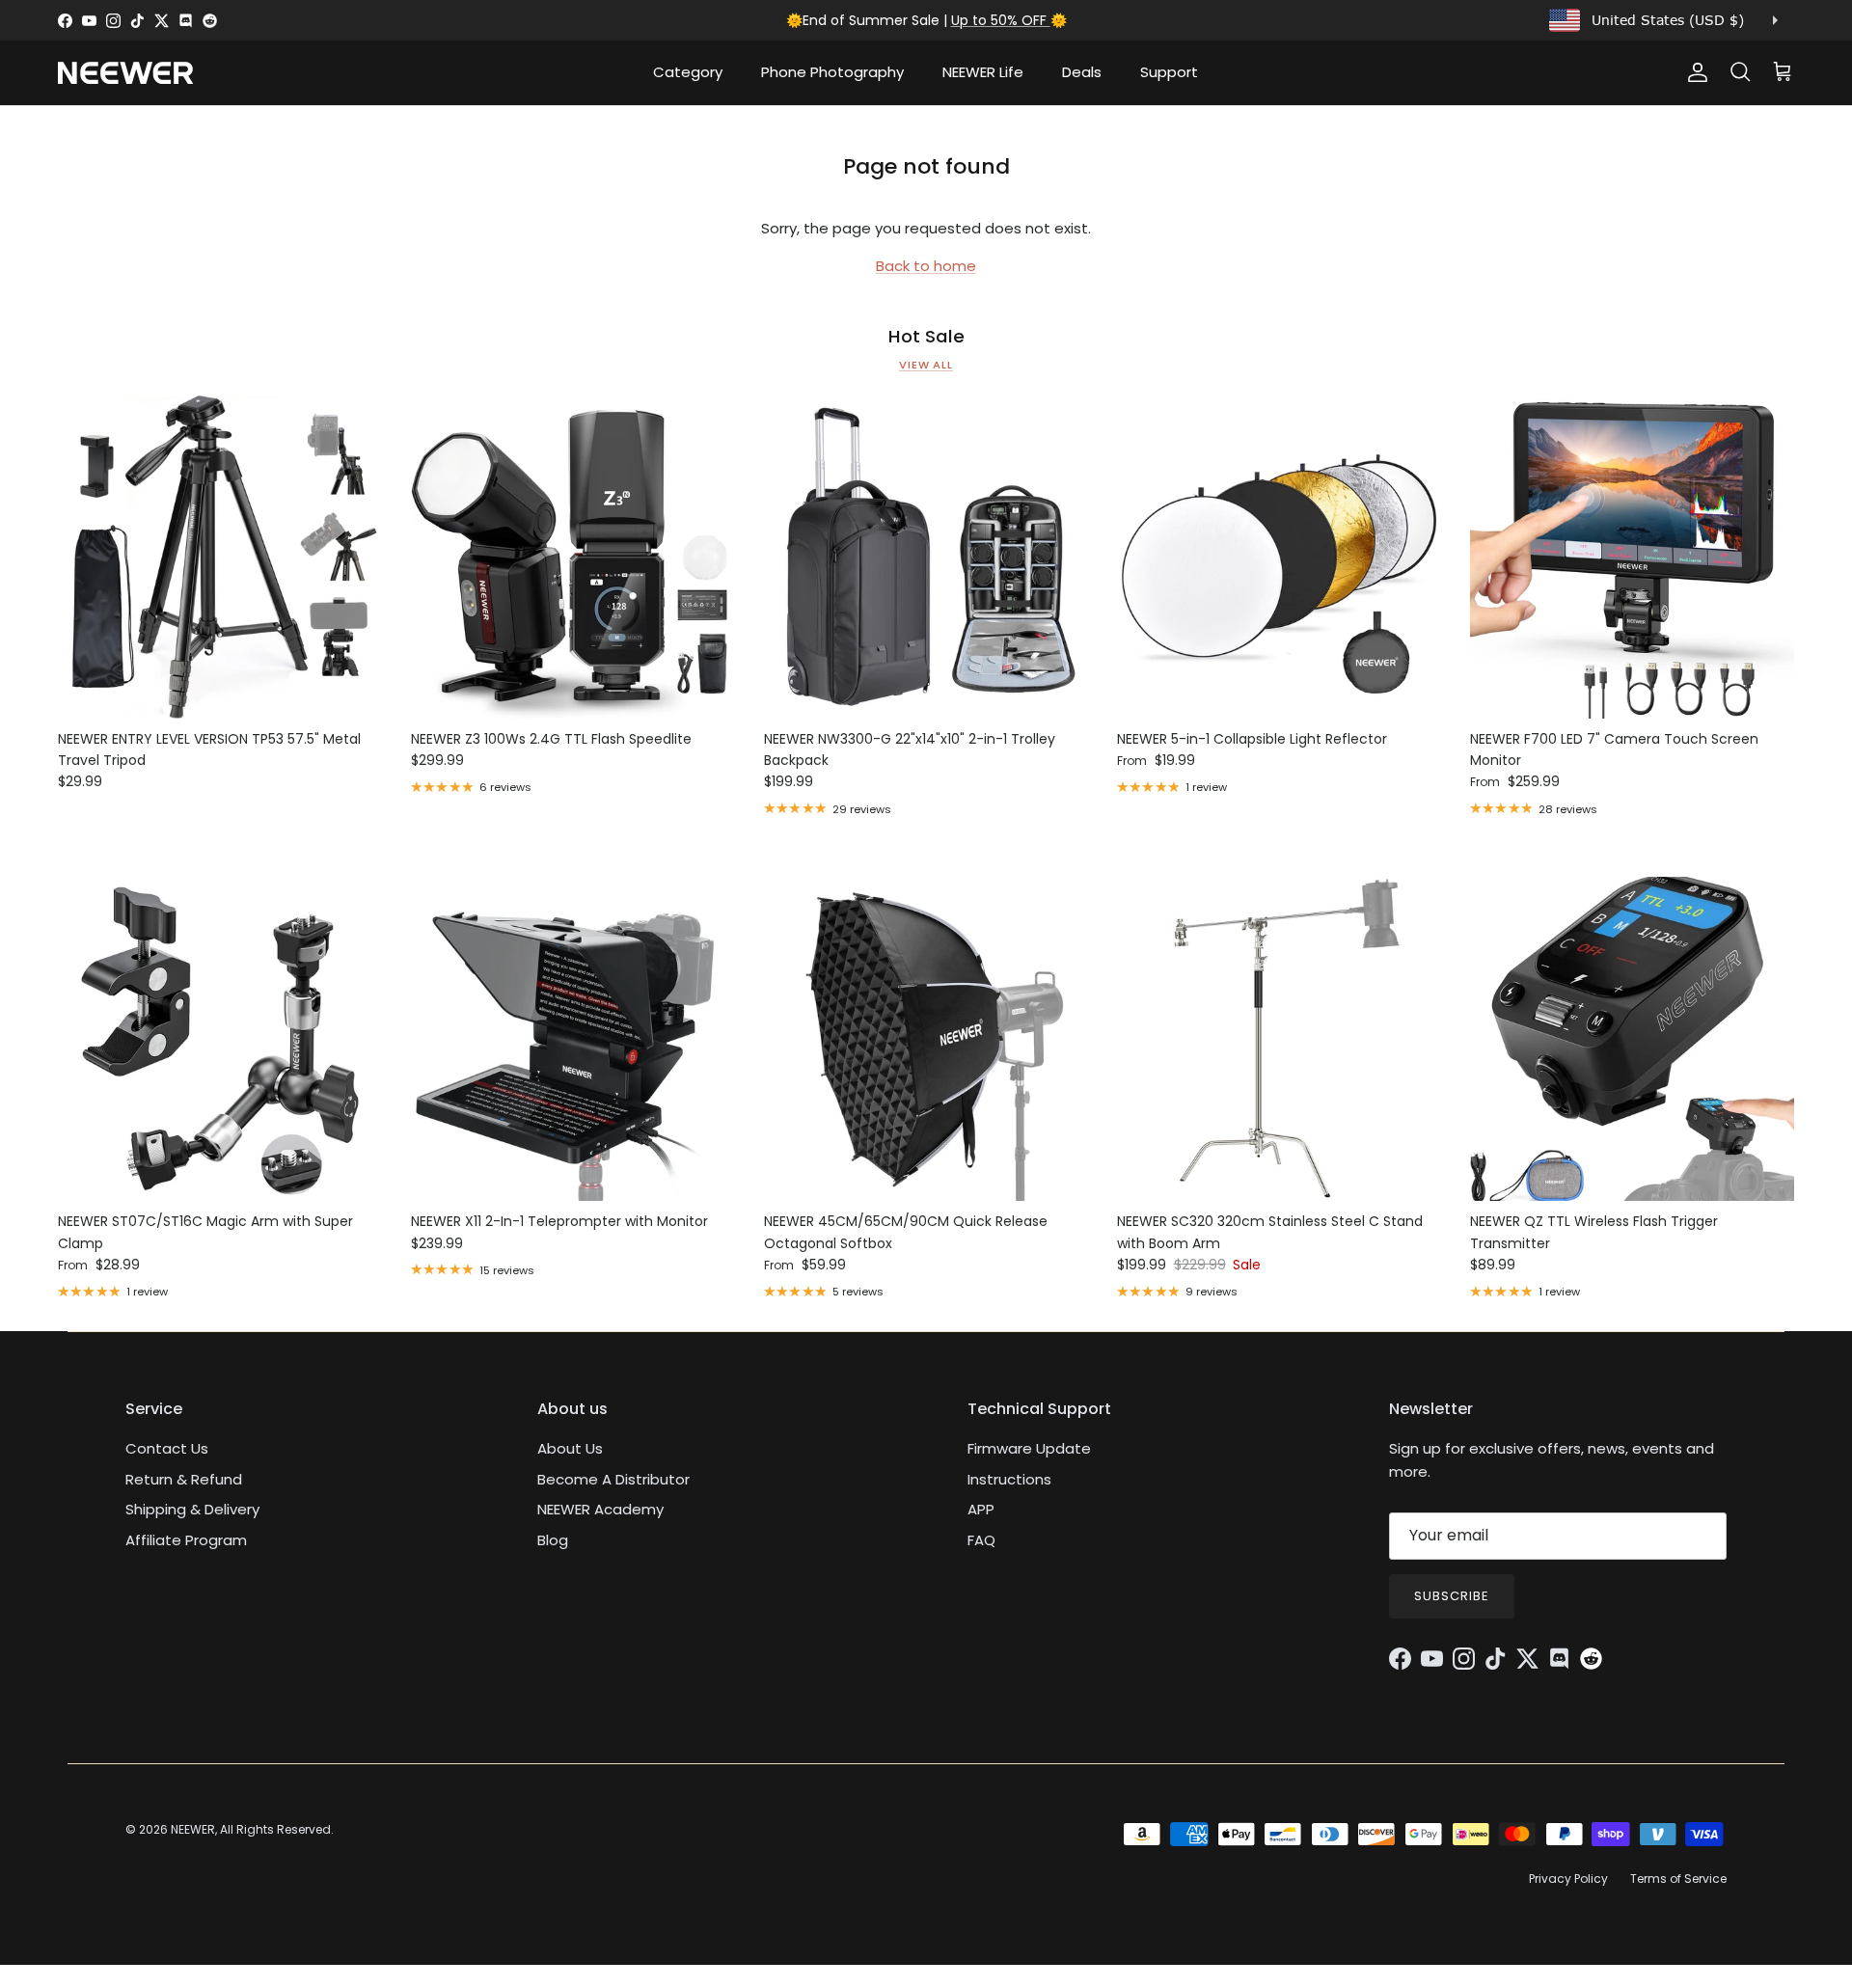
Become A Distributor (613, 1479)
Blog (553, 1540)
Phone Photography (832, 72)
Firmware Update (1029, 1448)
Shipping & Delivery (192, 1509)
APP (981, 1509)
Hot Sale (926, 337)
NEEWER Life (983, 72)
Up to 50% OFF (1001, 20)
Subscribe (1452, 1596)
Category (688, 72)
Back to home (926, 266)
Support (1169, 72)
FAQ (981, 1540)
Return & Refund (184, 1479)
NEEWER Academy (600, 1509)
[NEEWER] (125, 73)
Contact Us (167, 1448)
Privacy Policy (1568, 1879)
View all (926, 365)
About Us (570, 1448)
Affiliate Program (186, 1540)
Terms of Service (1678, 1879)
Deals (1082, 72)
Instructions (1009, 1479)
